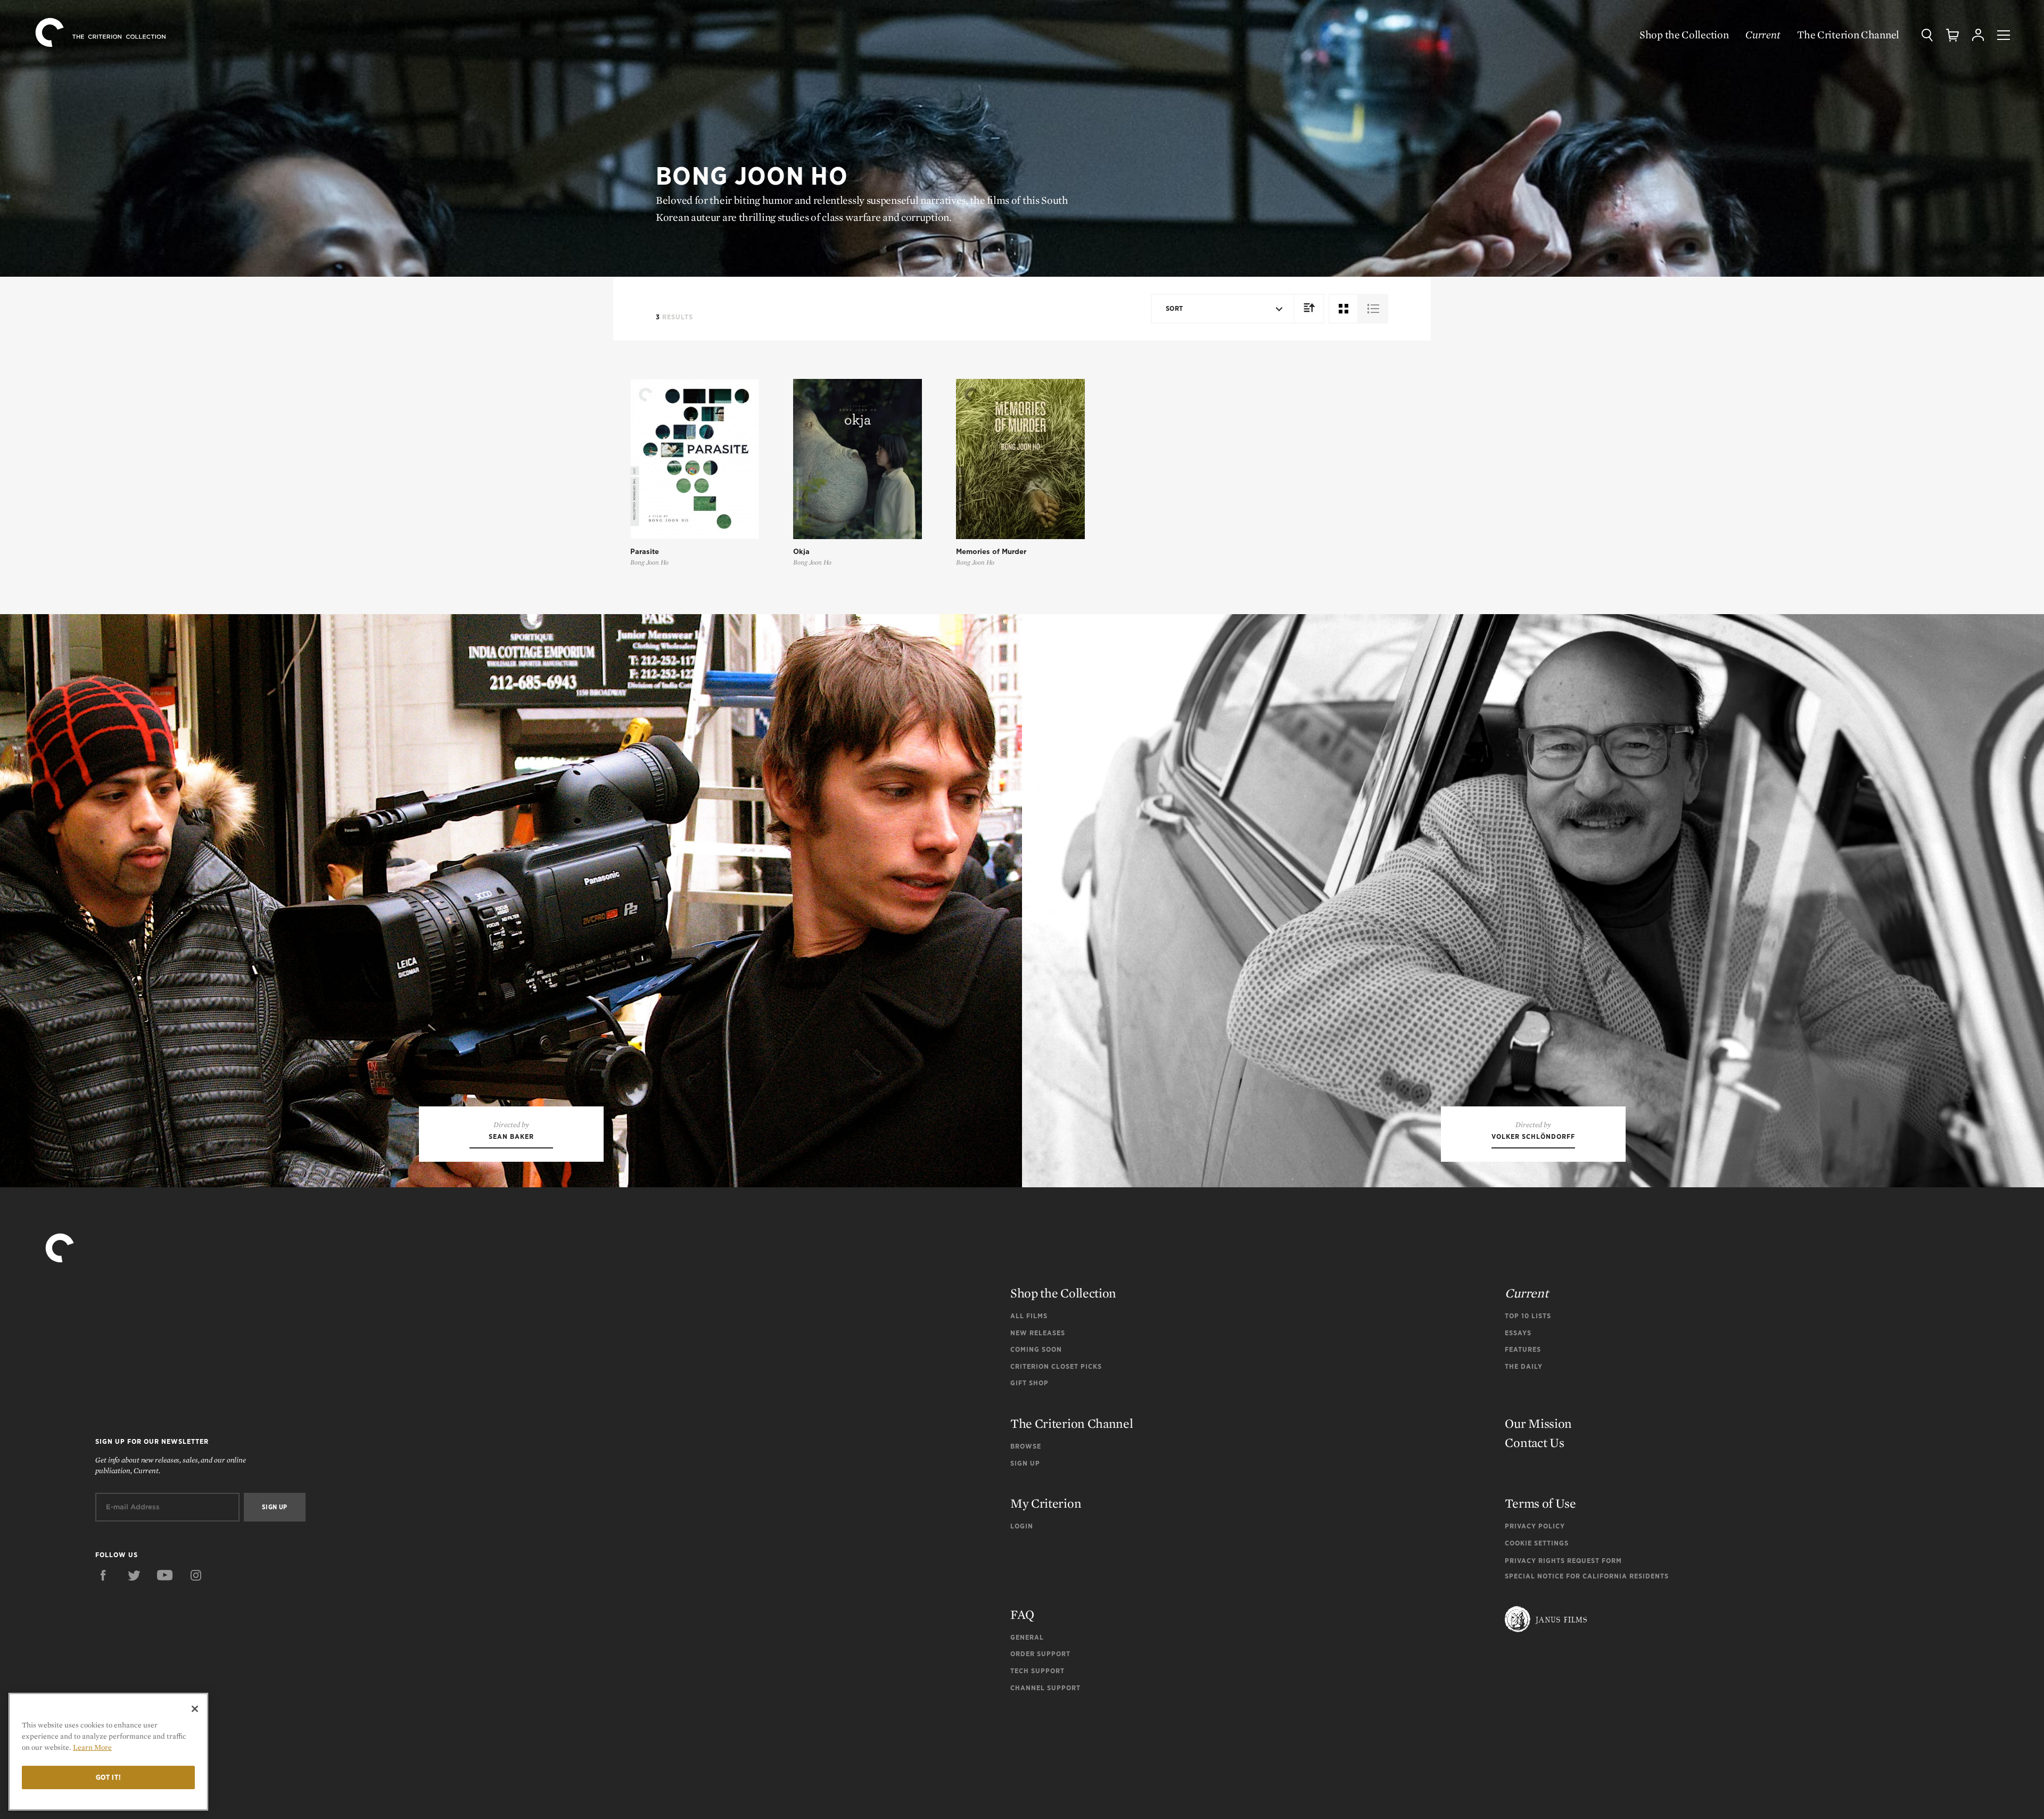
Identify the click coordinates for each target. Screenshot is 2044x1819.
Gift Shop (1029, 1383)
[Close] (195, 1709)
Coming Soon (1036, 1349)
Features (1523, 1349)
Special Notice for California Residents (1587, 1576)
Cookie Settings (1537, 1543)
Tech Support (1037, 1671)
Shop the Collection (1684, 35)
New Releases (1038, 1333)
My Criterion (1046, 1503)
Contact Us (1534, 1442)
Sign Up (1025, 1463)
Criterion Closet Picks (1056, 1366)
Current (1763, 35)
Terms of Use (1540, 1503)
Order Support (1040, 1654)
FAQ (1022, 1614)
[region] (108, 1752)
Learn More (92, 1747)
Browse (1026, 1446)
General (1027, 1637)
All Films (1029, 1316)
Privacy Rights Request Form (1563, 1561)
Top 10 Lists (1528, 1316)
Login (1022, 1526)
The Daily (1524, 1366)
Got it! (109, 1777)
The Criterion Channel (1848, 35)
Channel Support (1045, 1688)
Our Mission (1538, 1423)
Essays (1518, 1333)
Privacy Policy (1535, 1526)
